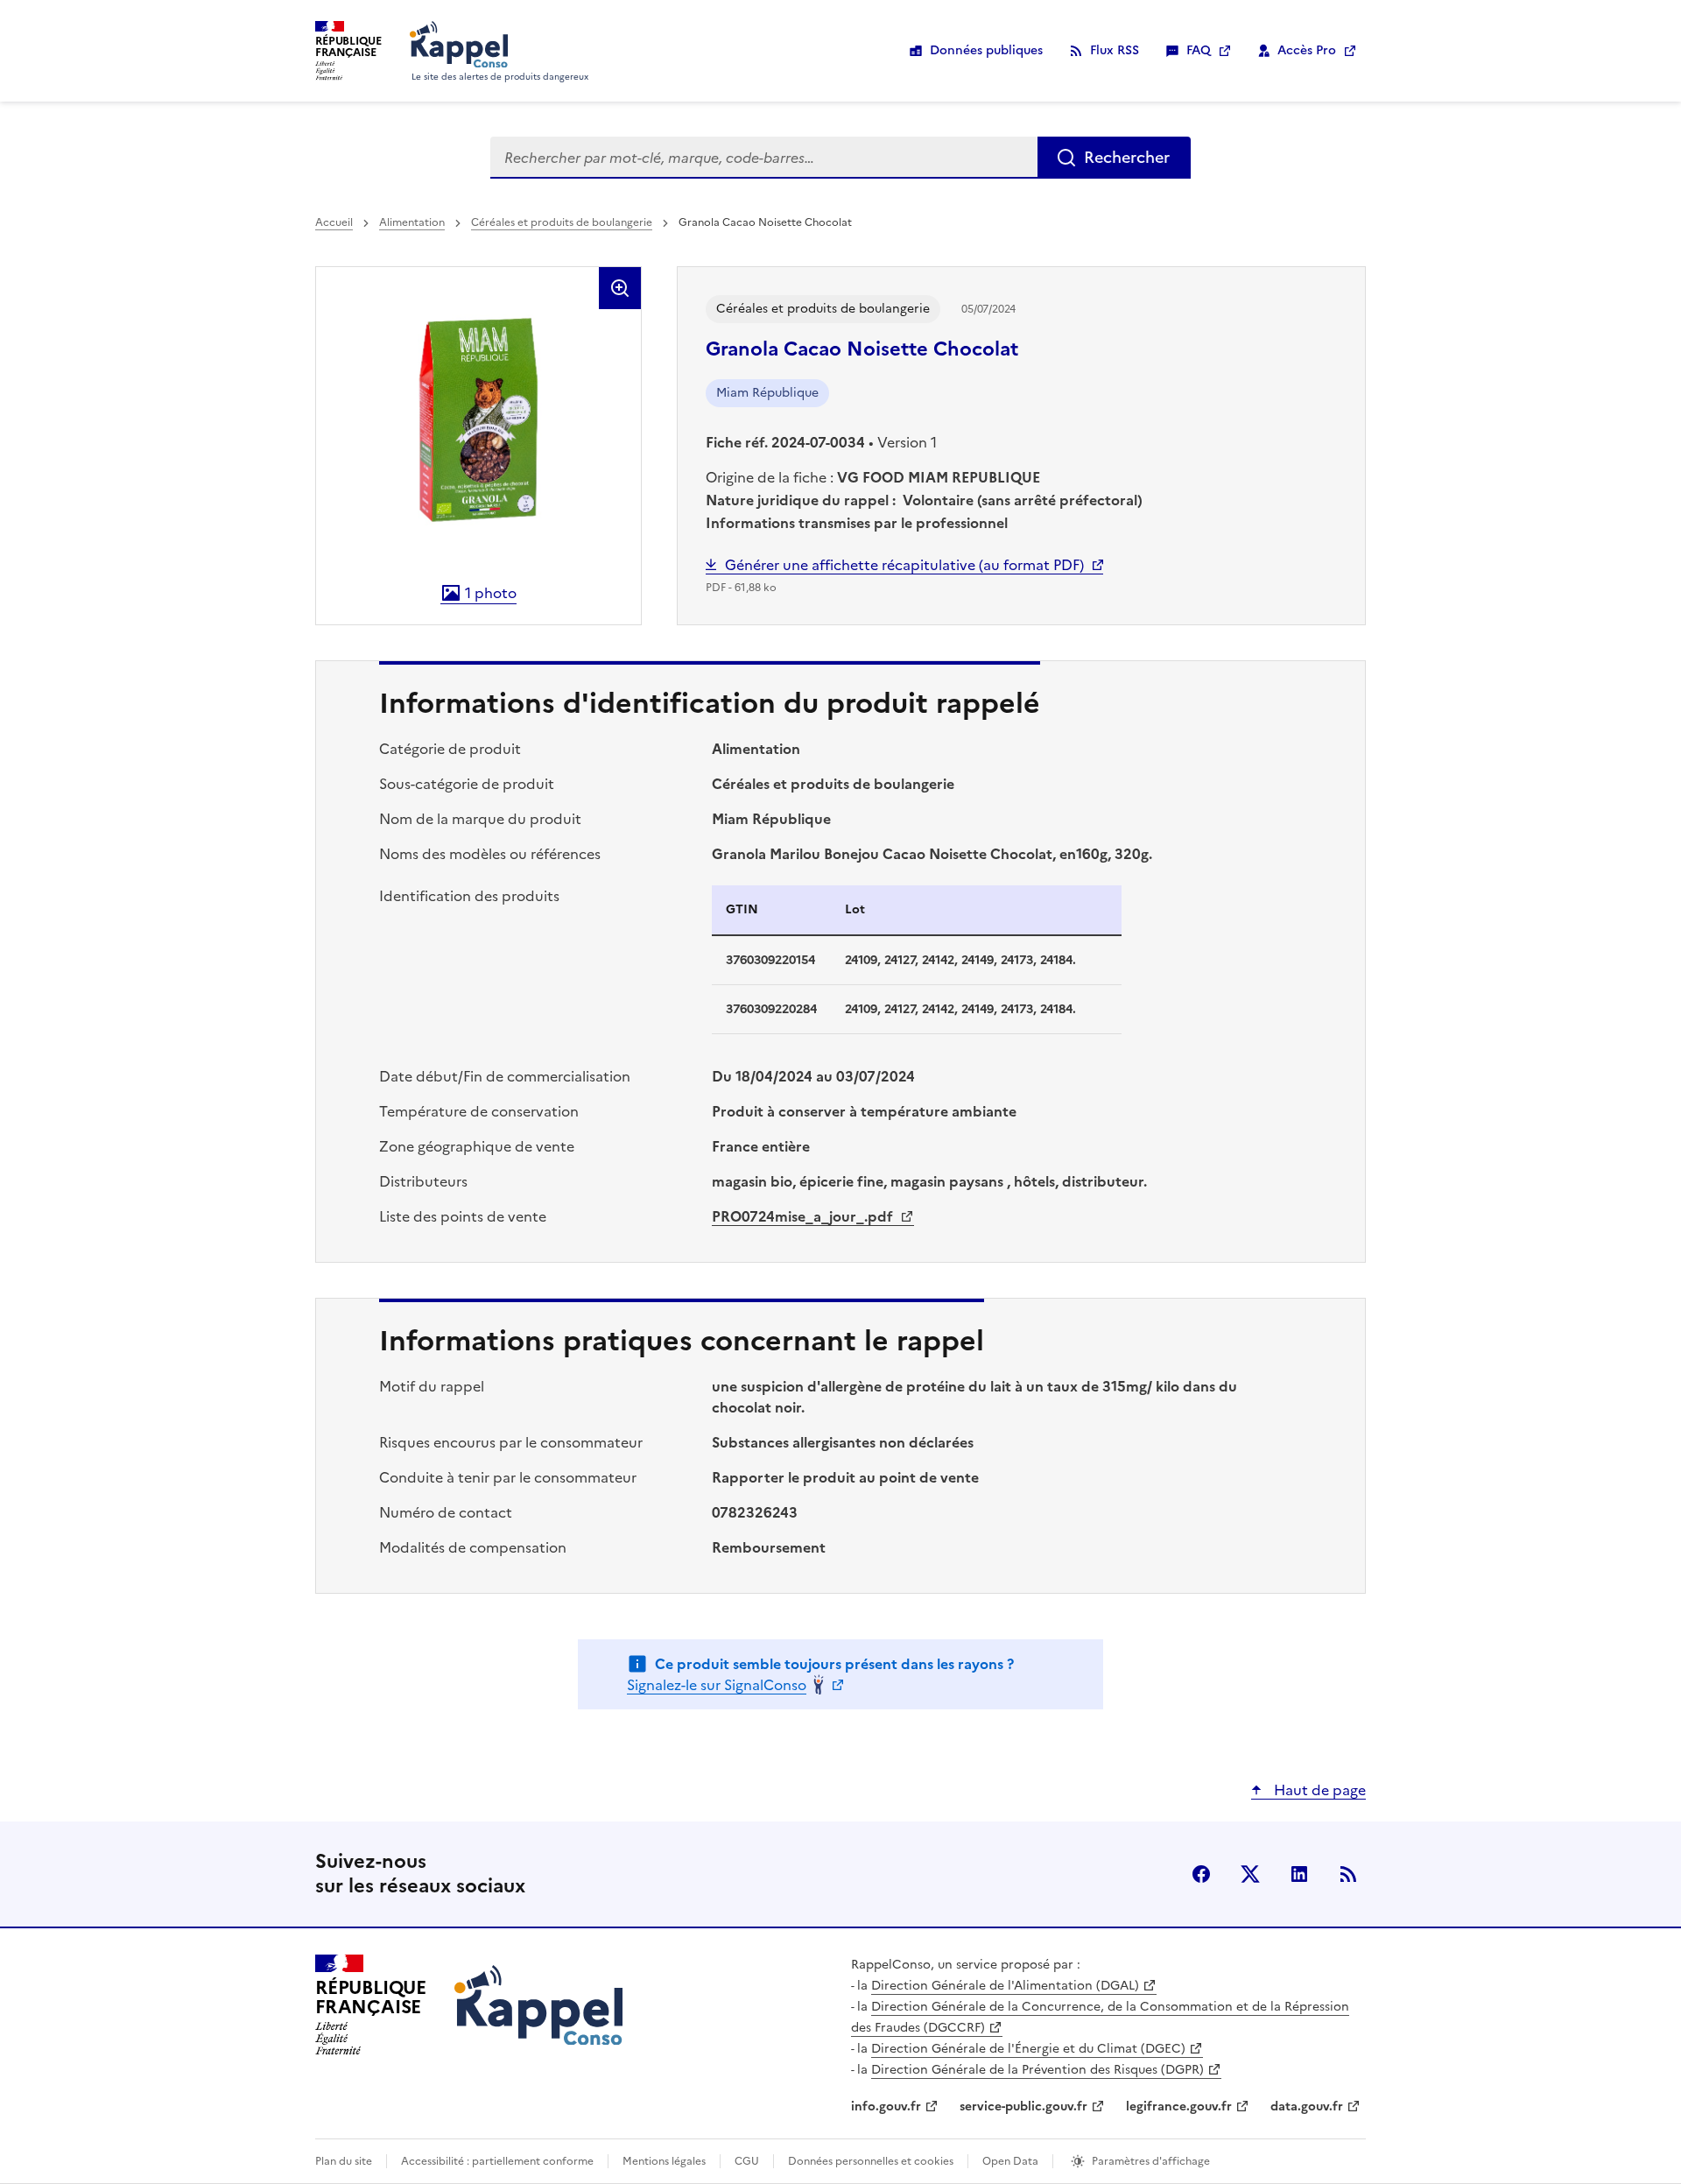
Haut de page (1318, 1790)
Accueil (334, 222)
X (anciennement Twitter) (1250, 1874)
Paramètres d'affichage (1151, 2161)
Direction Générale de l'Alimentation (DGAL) (1005, 1986)
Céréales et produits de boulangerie (562, 222)
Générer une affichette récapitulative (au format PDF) (904, 565)
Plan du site (344, 2161)
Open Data (1010, 2161)
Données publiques (986, 50)
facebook (1201, 1874)
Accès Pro (1307, 50)
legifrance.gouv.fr (1179, 2107)
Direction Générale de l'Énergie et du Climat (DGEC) (1028, 2049)
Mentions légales (664, 2161)
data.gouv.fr (1307, 2107)
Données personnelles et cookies (871, 2161)
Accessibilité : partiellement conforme (497, 2161)
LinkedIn (1299, 1874)
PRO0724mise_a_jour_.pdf (804, 1216)
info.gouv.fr (886, 2107)
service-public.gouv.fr (1023, 2107)
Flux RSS (1115, 50)
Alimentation (412, 222)
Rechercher (1127, 157)
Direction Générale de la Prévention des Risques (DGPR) (1037, 2070)
